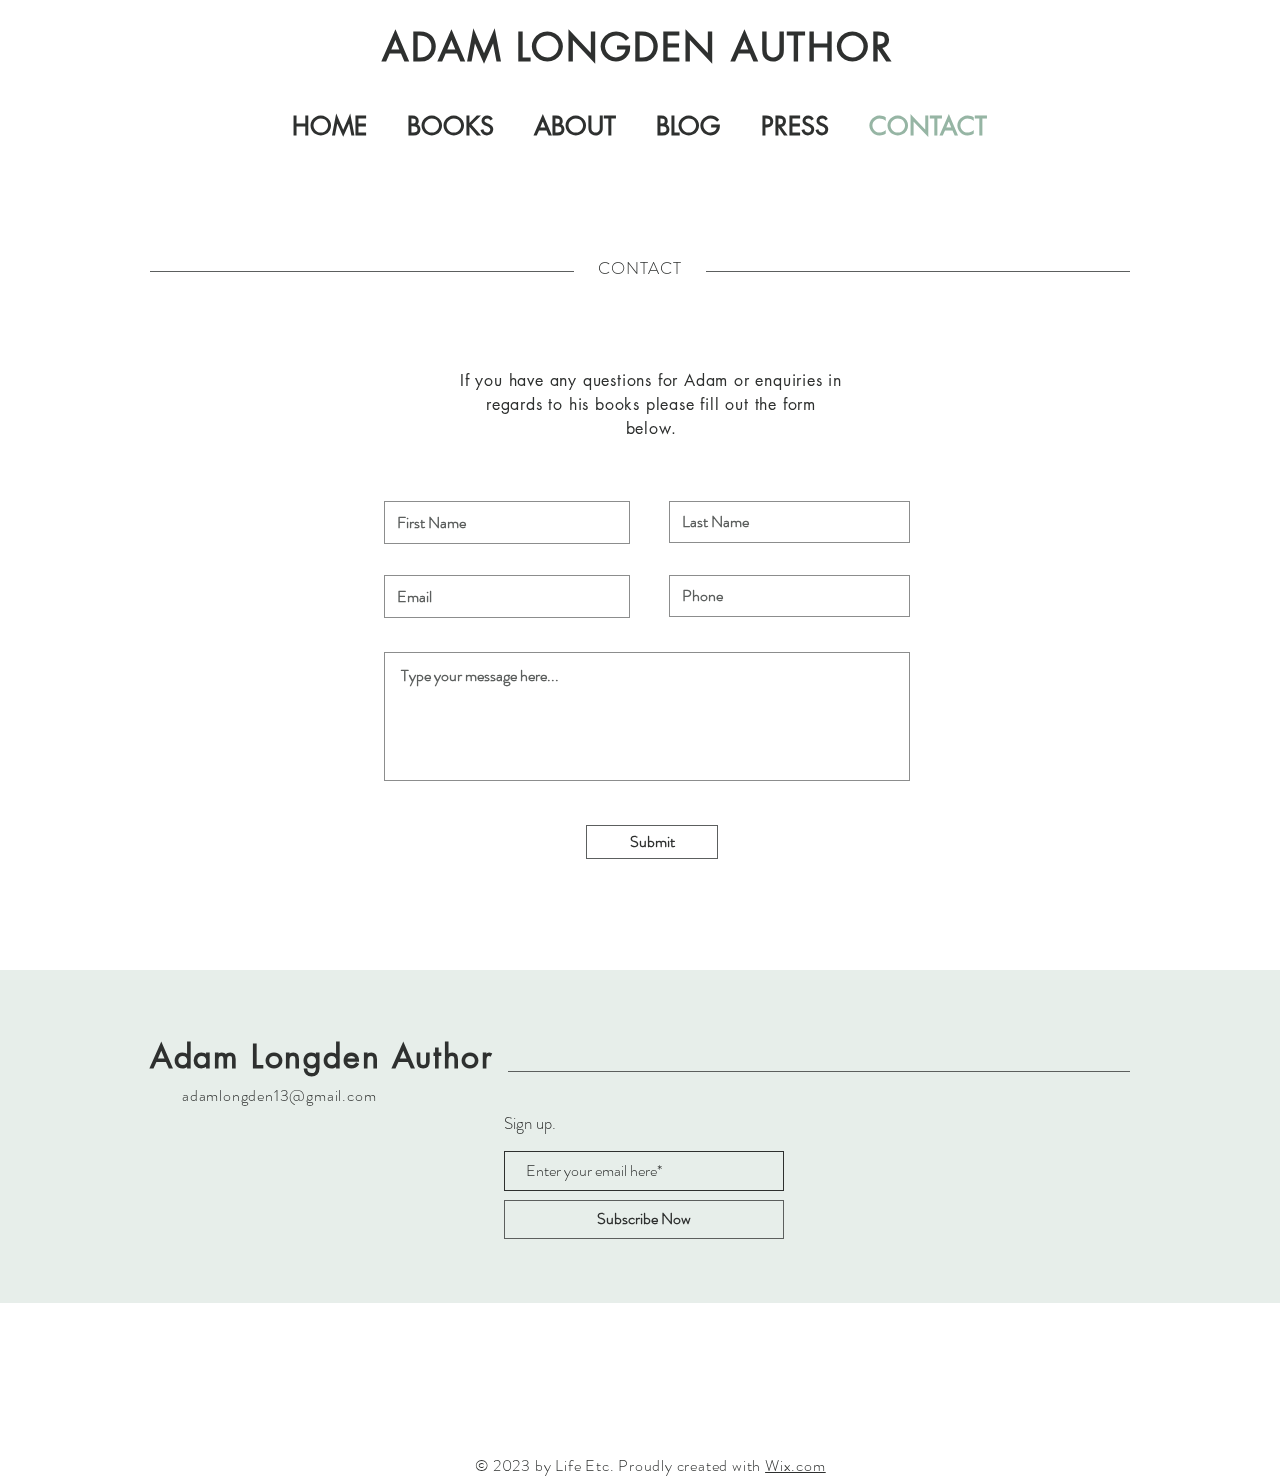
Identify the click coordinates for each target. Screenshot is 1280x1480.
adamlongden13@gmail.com (279, 1095)
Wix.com (795, 1465)
